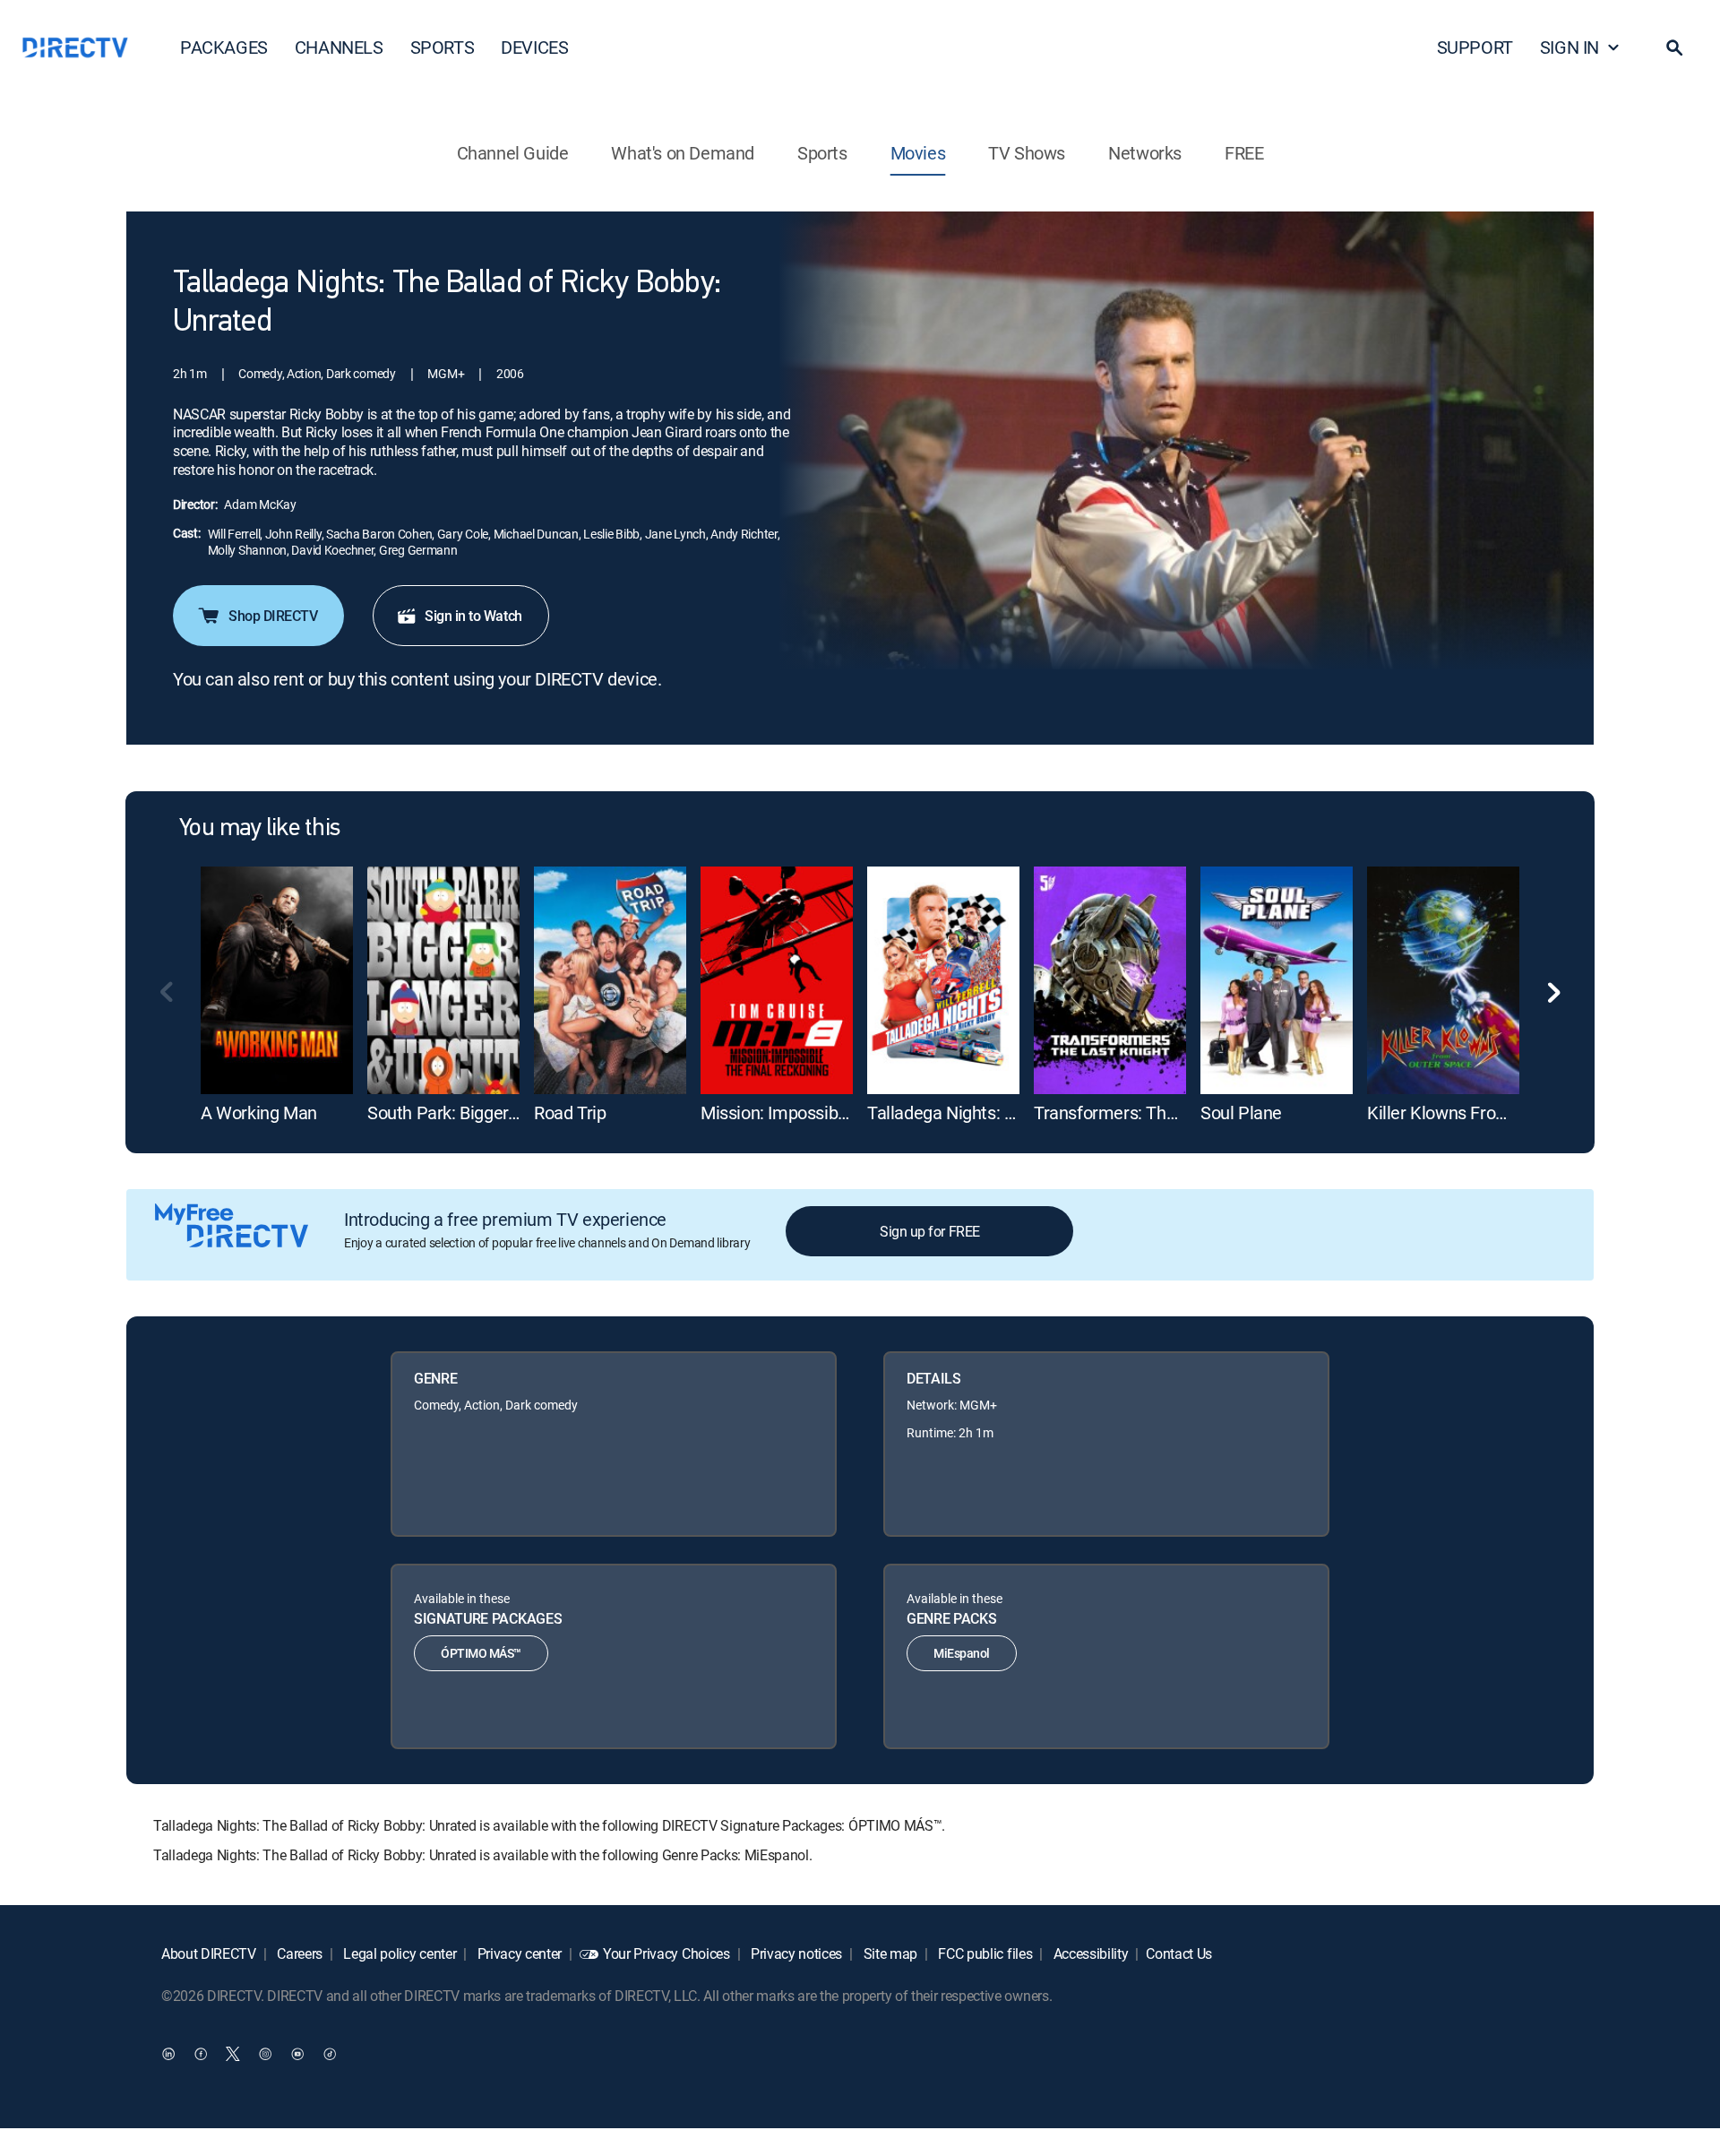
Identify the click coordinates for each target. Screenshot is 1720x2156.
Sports (822, 153)
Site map (889, 1953)
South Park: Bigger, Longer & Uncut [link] (499, 1112)
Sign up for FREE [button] (929, 1231)
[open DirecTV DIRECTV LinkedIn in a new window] (168, 2053)
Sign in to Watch (473, 616)
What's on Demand (683, 153)
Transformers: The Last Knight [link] (1150, 1112)
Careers (298, 1953)
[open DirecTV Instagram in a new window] (265, 2053)
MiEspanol (962, 1653)
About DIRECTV (209, 1953)
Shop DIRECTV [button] (273, 616)
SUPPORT (1475, 47)
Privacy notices (795, 1953)
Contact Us (1179, 1953)
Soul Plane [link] (1241, 1112)
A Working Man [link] (259, 1112)
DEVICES (534, 47)
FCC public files (984, 1953)
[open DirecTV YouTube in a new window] (297, 2053)
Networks (1145, 153)
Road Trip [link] (570, 1112)
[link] (277, 980)
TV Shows (1027, 153)
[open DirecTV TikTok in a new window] (330, 2053)
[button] (1674, 47)
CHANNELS (339, 47)
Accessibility (1089, 1953)
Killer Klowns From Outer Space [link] (1488, 1112)
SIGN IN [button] (1569, 47)
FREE (1244, 153)
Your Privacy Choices (666, 1953)
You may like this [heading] (259, 829)
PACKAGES (224, 47)
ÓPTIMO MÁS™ (481, 1653)
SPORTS (443, 47)
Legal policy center (399, 1953)
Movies (918, 153)
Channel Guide (513, 153)
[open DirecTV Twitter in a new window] (233, 2053)
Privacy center (518, 1953)
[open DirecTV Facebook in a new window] (201, 2053)
